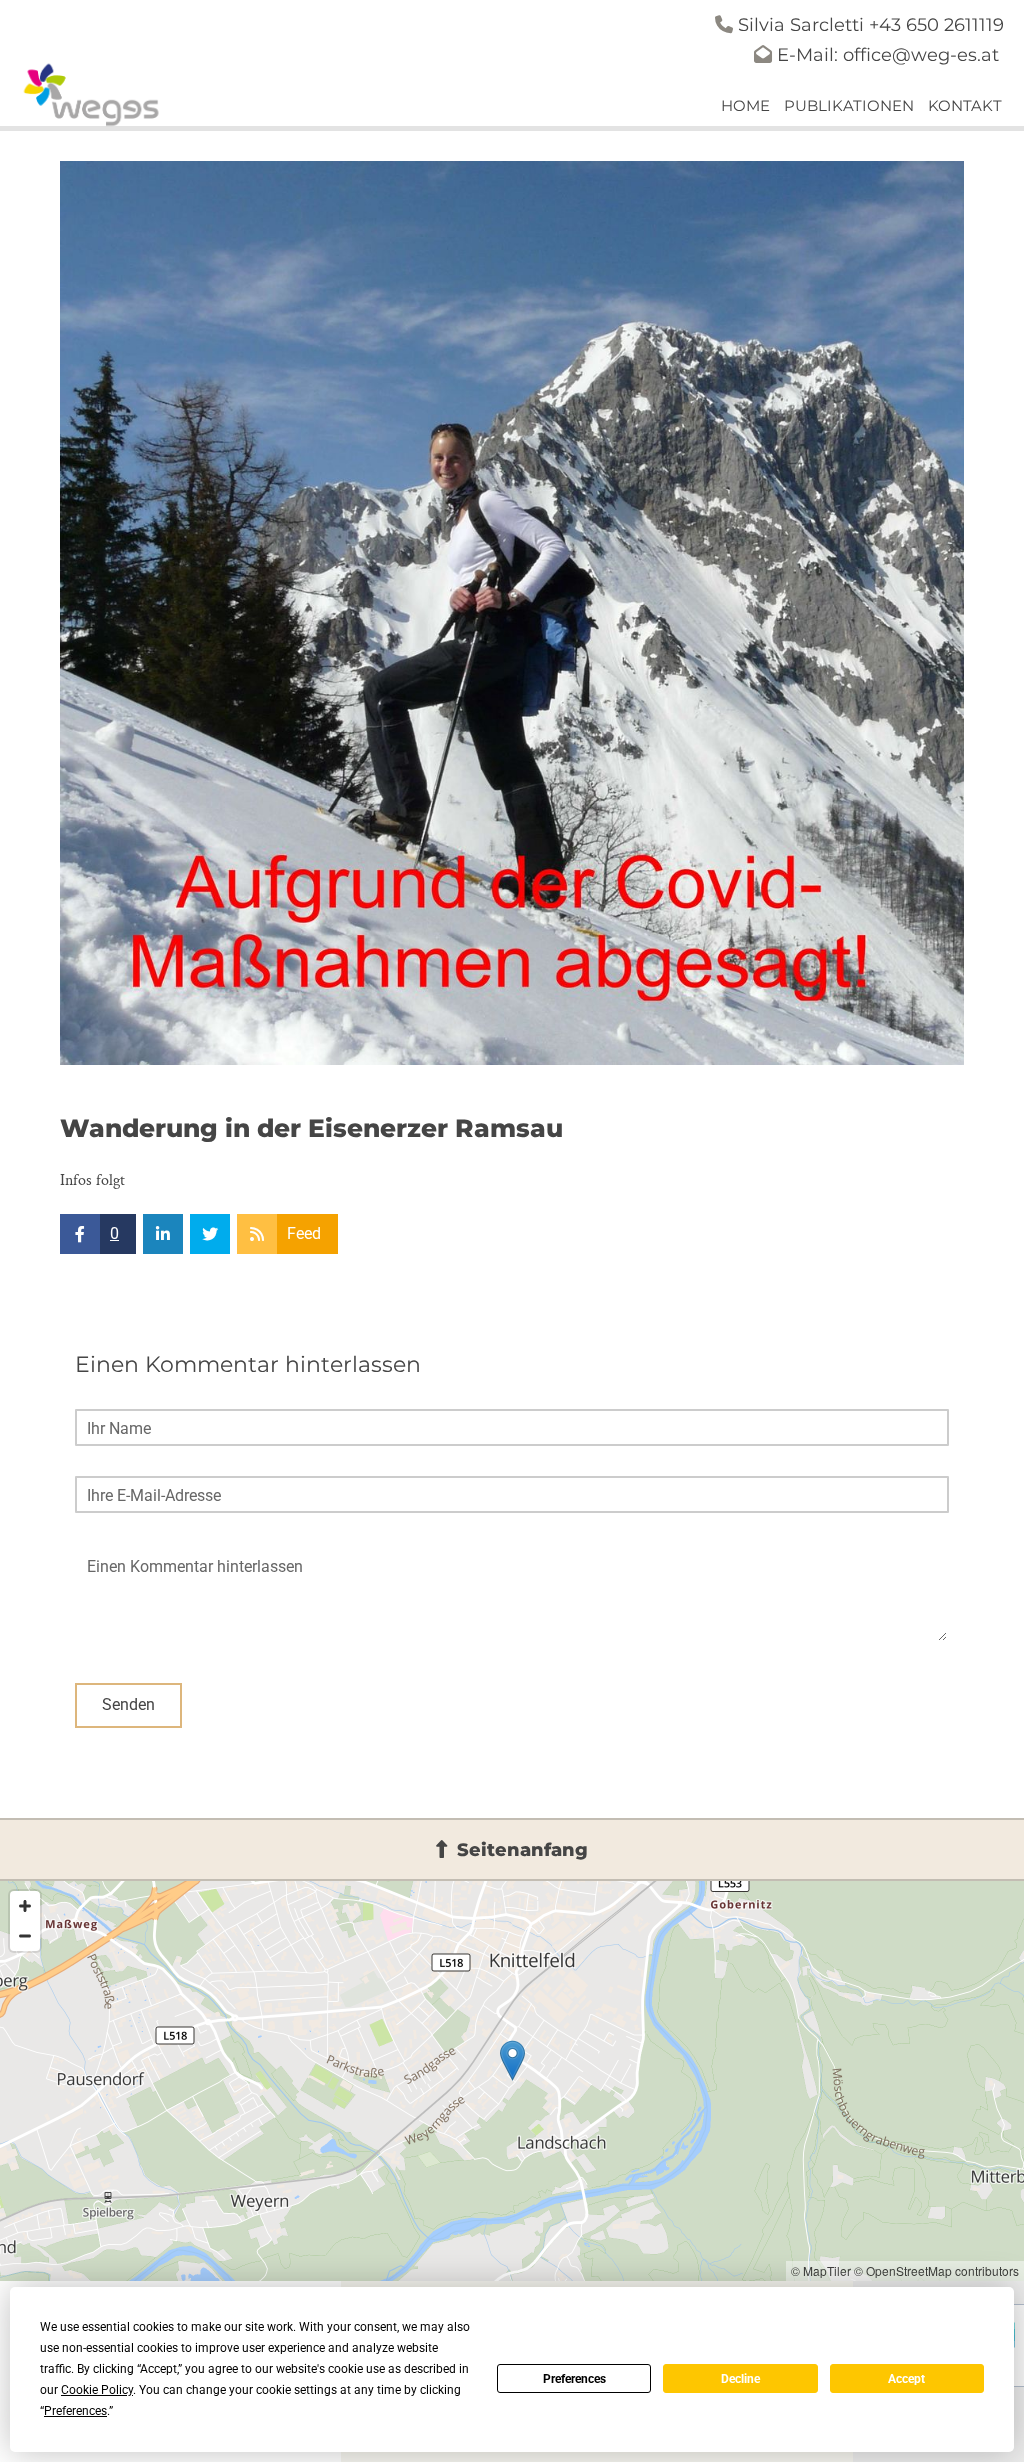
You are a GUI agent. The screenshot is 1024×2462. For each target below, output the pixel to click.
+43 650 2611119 (936, 25)
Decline (740, 2379)
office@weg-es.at (921, 55)
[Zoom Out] (25, 1936)
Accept (906, 2379)
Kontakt (965, 105)
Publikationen (849, 105)
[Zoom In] (25, 1906)
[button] (512, 1849)
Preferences (574, 2379)
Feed (304, 1233)
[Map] (512, 2081)
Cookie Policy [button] (97, 2390)
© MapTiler (821, 2270)
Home (745, 105)
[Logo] (93, 95)
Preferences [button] (75, 2411)
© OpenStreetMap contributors (936, 2270)
